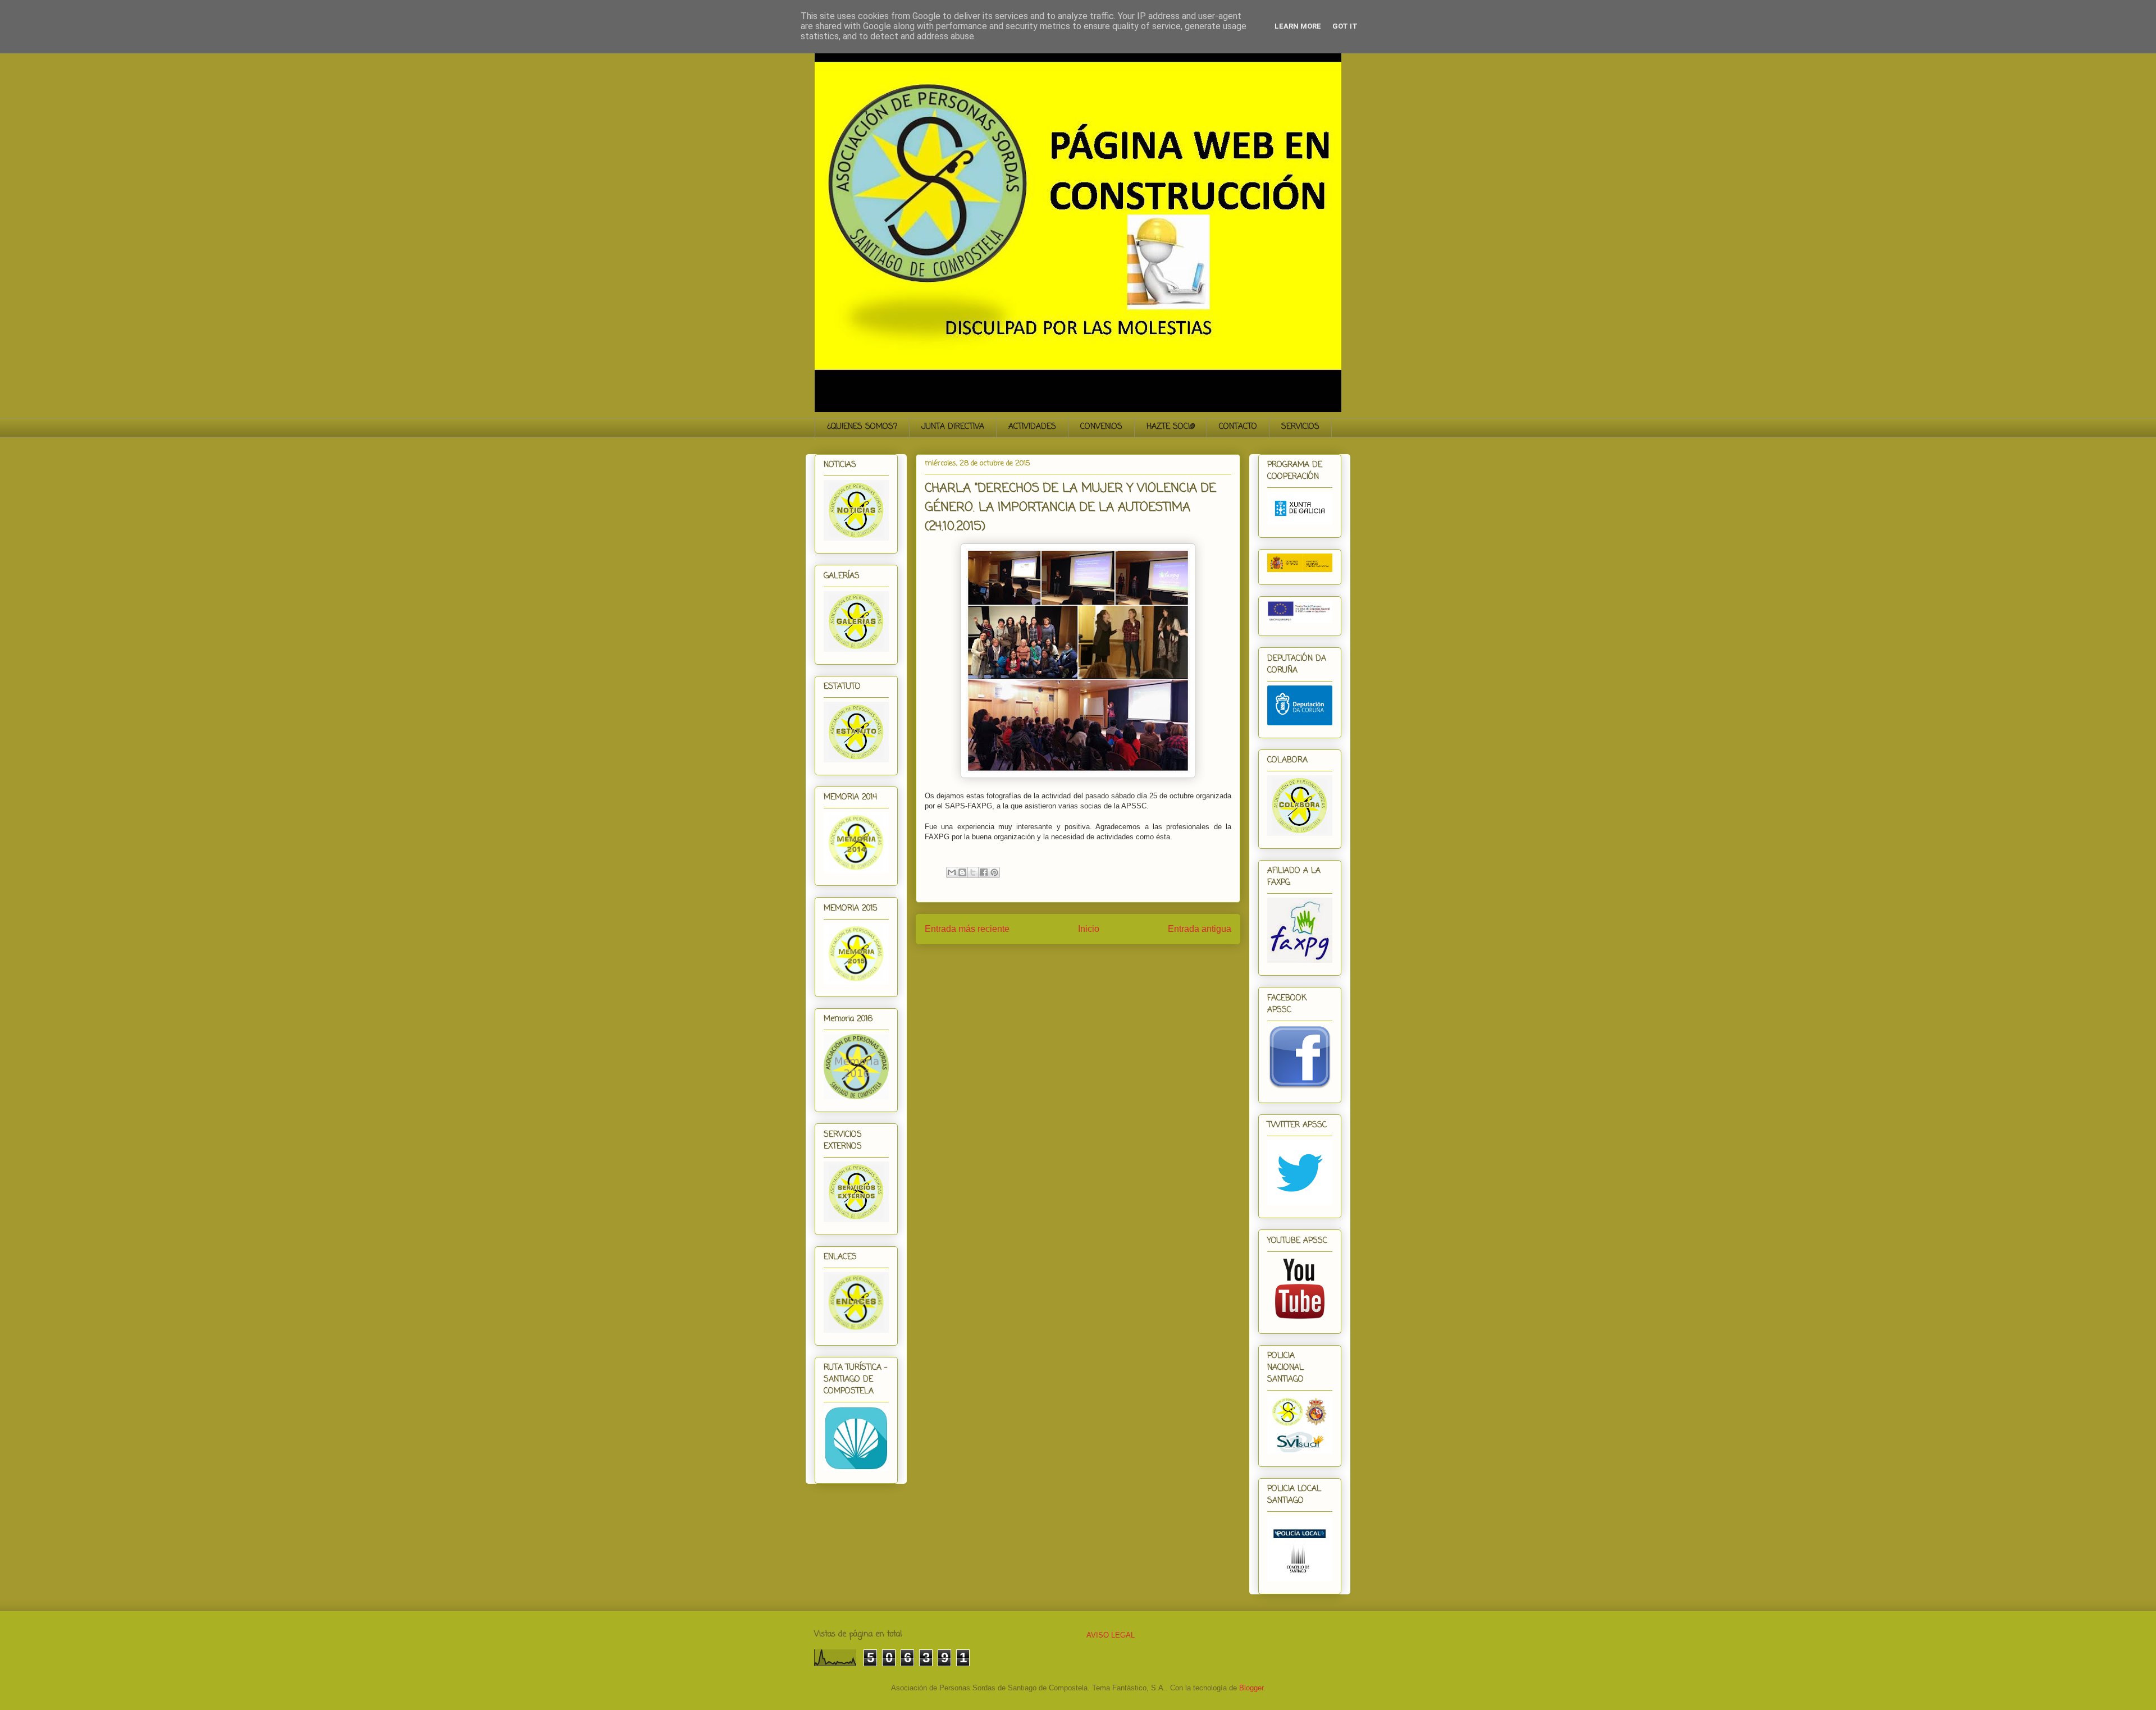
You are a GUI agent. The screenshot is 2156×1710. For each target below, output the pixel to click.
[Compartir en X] (973, 872)
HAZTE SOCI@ (1171, 427)
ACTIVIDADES (1032, 427)
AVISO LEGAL (1111, 1635)
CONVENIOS (1101, 427)
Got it (1345, 26)
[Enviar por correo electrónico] (952, 872)
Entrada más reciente (967, 929)
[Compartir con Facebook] (984, 872)
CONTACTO (1238, 427)
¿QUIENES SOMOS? (862, 427)
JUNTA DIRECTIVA (953, 427)
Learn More (1298, 26)
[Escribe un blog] (962, 872)
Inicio (1089, 929)
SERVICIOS (1300, 427)
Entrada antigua (1200, 929)
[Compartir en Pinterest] (994, 872)
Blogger (1251, 1688)
